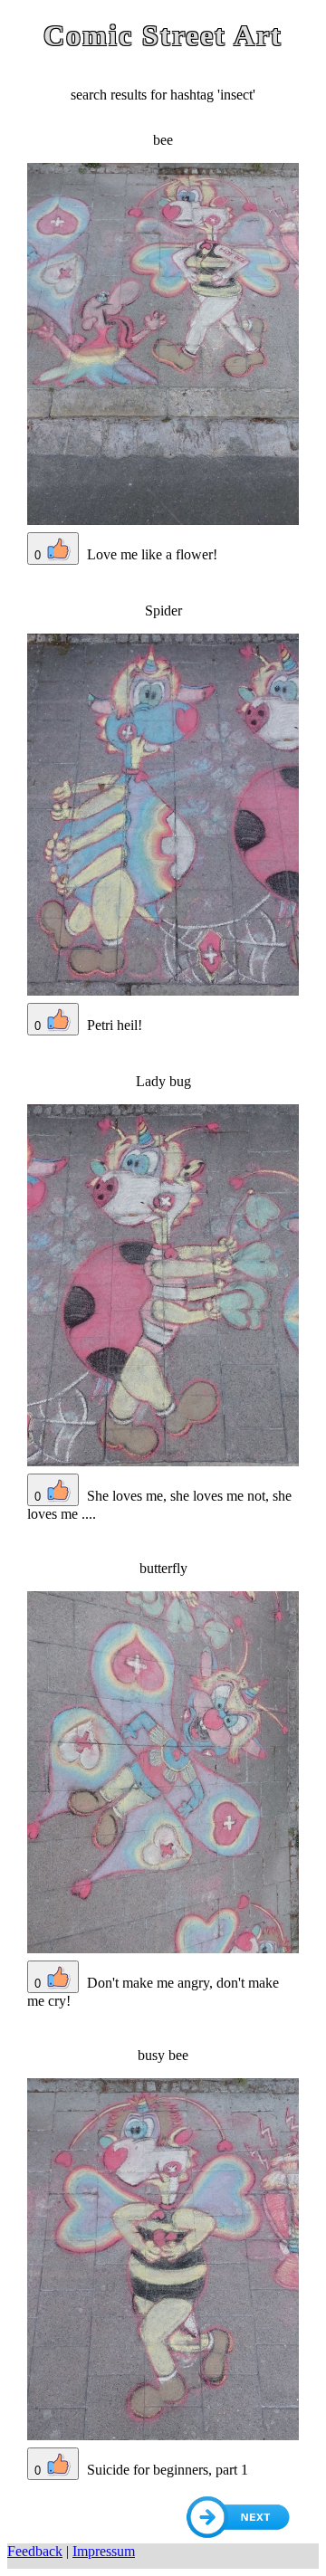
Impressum (104, 2551)
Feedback (35, 2551)
